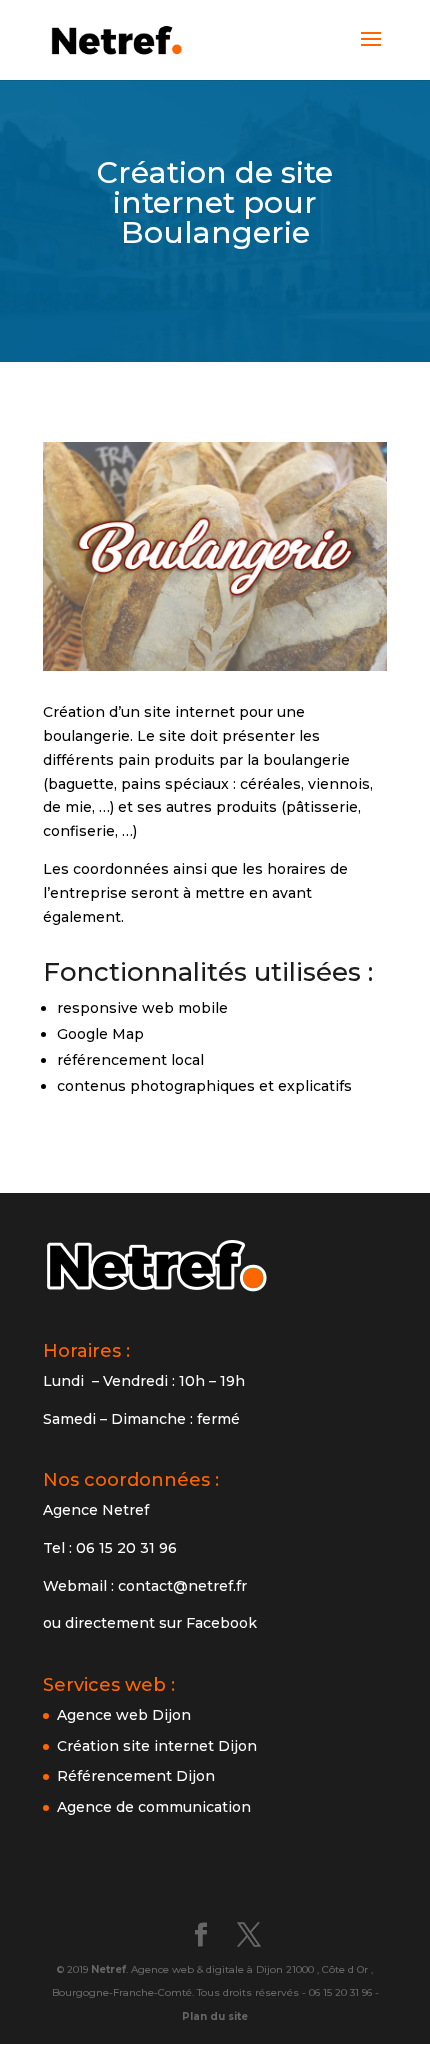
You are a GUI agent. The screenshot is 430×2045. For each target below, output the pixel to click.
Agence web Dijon (124, 1715)
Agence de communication (154, 1807)
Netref (108, 1969)
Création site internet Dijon (157, 1746)
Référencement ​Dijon (136, 1776)
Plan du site (215, 2016)
